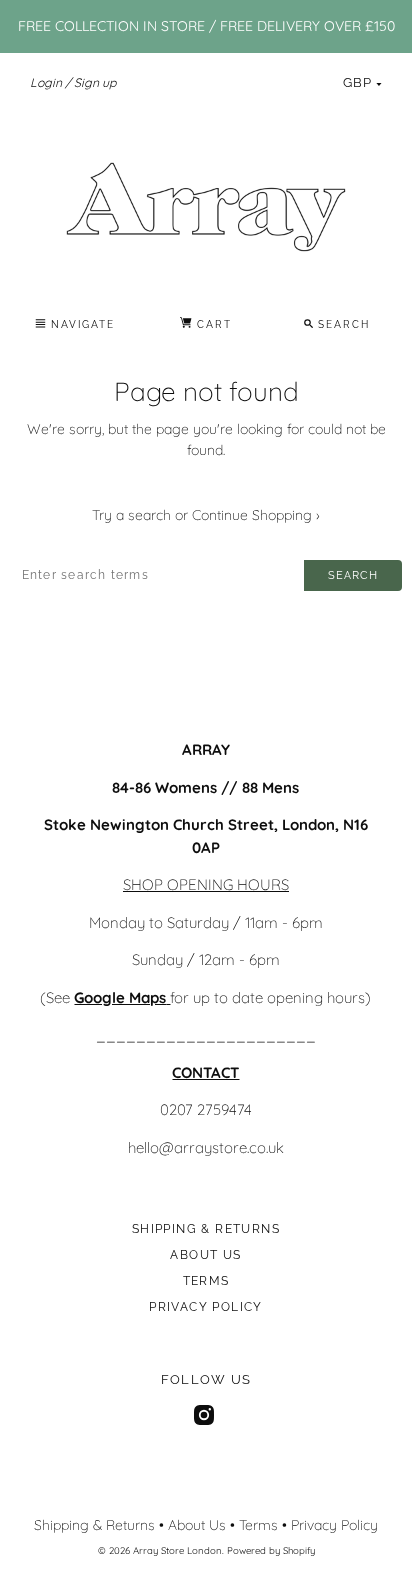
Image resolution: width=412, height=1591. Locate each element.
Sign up (95, 82)
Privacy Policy (206, 1307)
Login (46, 82)
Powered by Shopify (271, 1550)
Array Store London (177, 1550)
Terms (206, 1281)
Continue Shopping (256, 515)
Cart (212, 324)
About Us (205, 1255)
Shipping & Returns (206, 1229)
